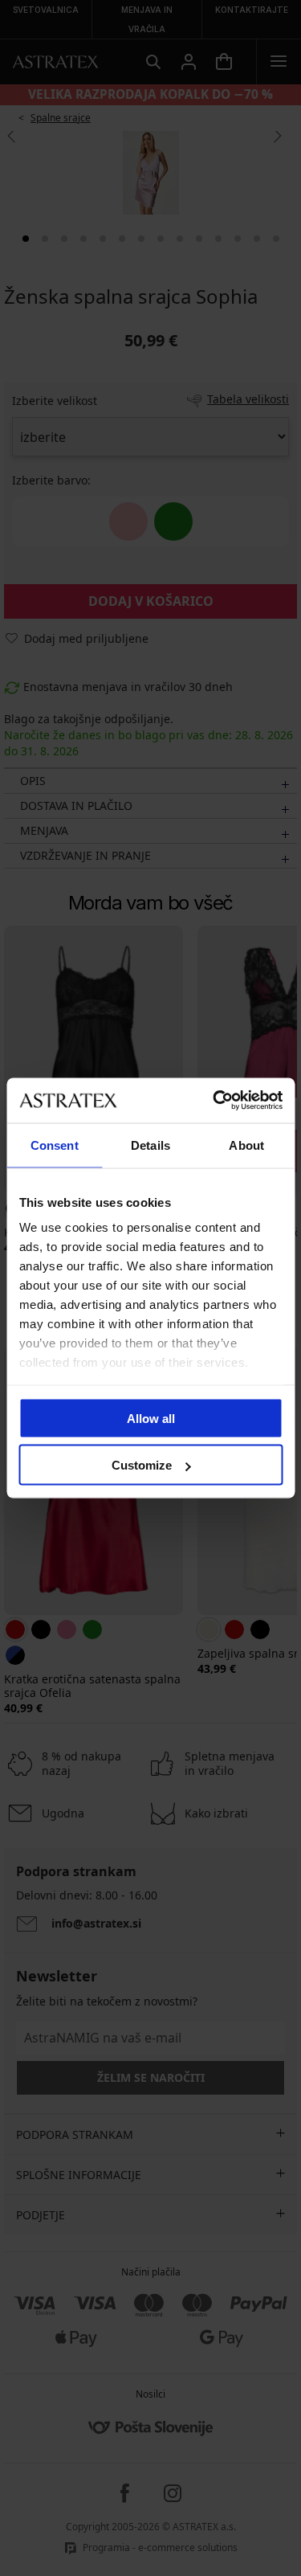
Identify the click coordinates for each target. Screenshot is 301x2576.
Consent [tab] (55, 1145)
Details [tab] (150, 1145)
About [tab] (246, 1145)
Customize (142, 1465)
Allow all (151, 1418)
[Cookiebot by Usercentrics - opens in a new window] (214, 1101)
